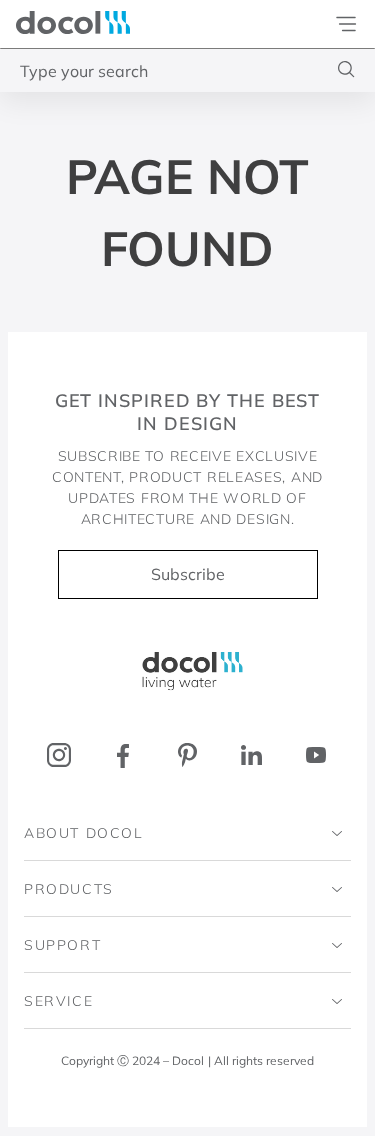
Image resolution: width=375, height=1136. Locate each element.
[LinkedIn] (251, 755)
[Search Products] (346, 69)
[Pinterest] (187, 755)
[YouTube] (315, 755)
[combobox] (187, 70)
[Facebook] (123, 755)
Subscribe (188, 574)
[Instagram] (59, 755)
